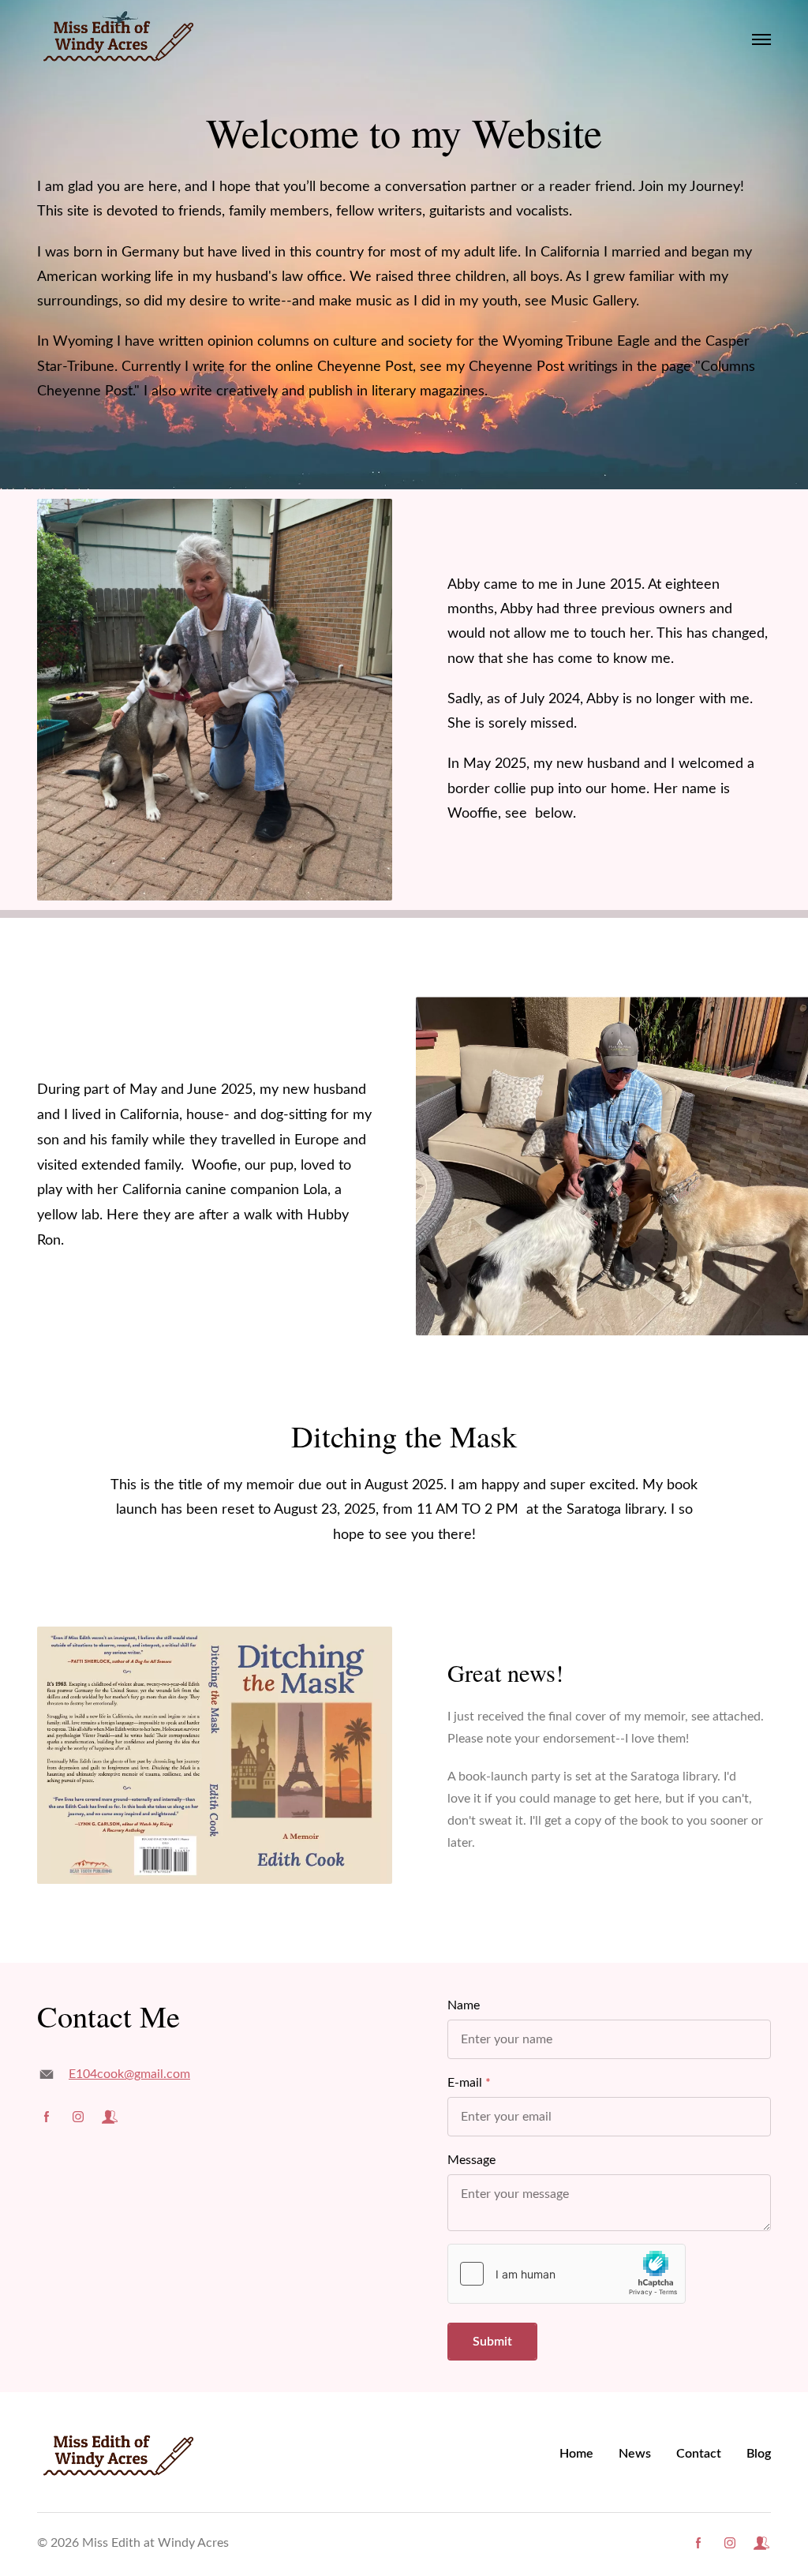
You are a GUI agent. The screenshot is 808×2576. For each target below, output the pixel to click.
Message (471, 2160)
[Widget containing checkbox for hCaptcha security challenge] (567, 2274)
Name (464, 2005)
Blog (759, 2454)
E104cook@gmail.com (129, 2074)
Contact (699, 2454)
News (635, 2454)
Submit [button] (492, 2342)
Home (576, 2454)
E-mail (465, 2083)
